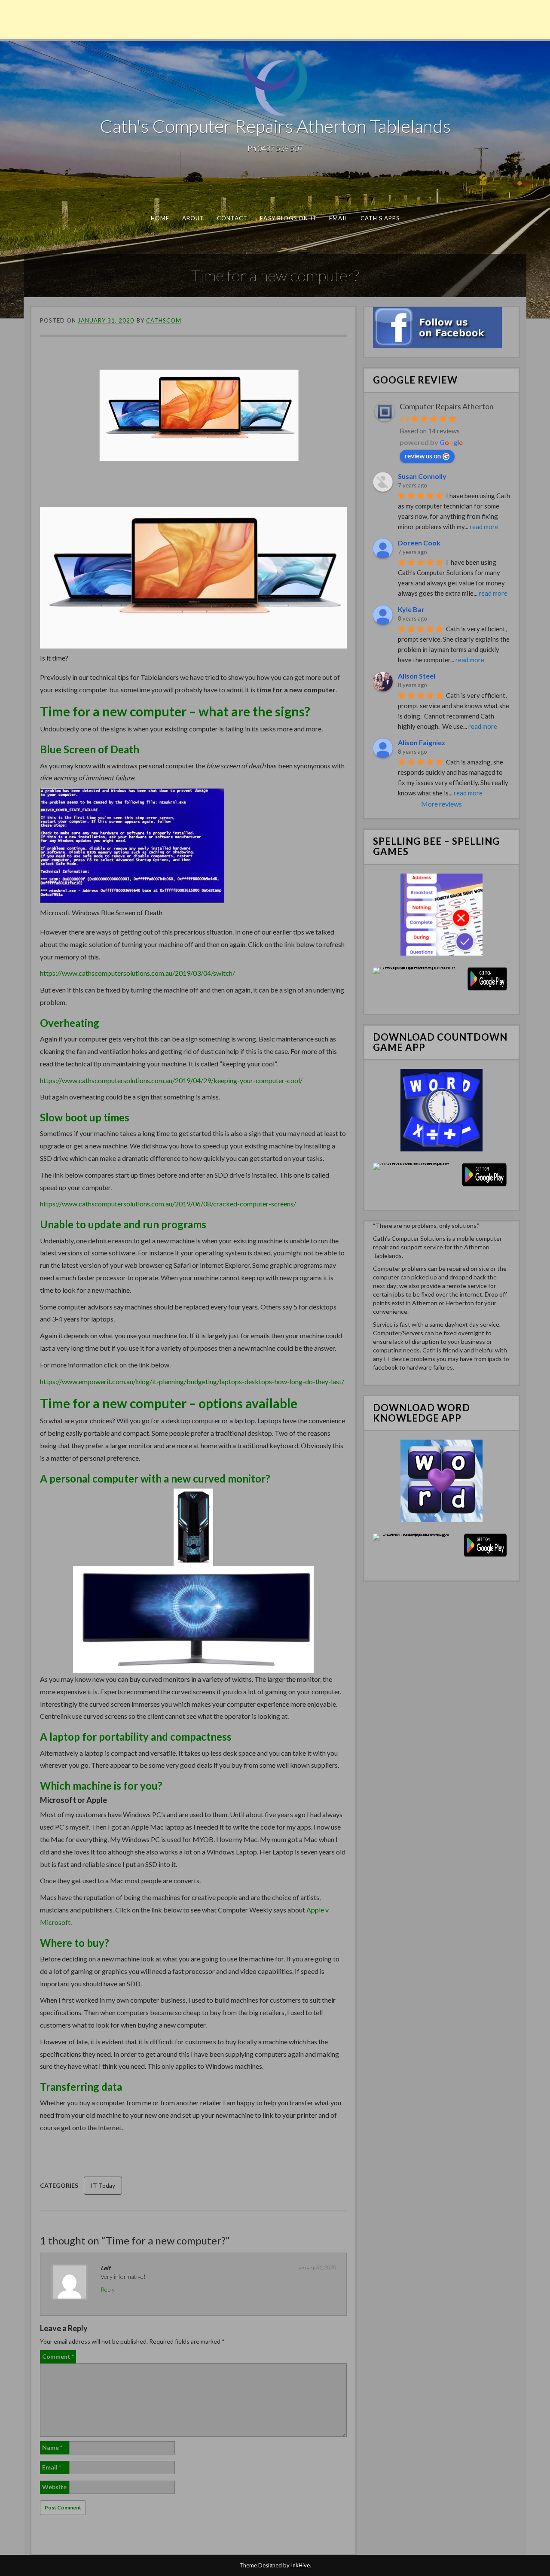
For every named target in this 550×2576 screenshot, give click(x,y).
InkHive (300, 2565)
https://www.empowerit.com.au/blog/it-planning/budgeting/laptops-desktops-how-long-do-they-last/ (192, 1381)
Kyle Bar (411, 609)
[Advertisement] (275, 19)
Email (338, 218)
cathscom (164, 320)
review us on (423, 455)
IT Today (103, 2185)
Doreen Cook (419, 543)
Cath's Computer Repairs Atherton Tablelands (275, 126)
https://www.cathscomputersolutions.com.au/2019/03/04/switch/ (137, 973)
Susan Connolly (422, 476)
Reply (108, 2289)
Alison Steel (417, 676)
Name (52, 2447)
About (193, 218)
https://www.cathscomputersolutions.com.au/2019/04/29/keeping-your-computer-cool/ (171, 1080)
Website (54, 2487)
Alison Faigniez (422, 742)
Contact (232, 218)
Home (160, 218)
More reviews (442, 804)
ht (43, 1204)
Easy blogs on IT (288, 218)
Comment (58, 2356)
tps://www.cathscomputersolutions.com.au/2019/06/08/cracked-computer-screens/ (171, 1204)
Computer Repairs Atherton (447, 406)
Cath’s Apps (380, 218)
